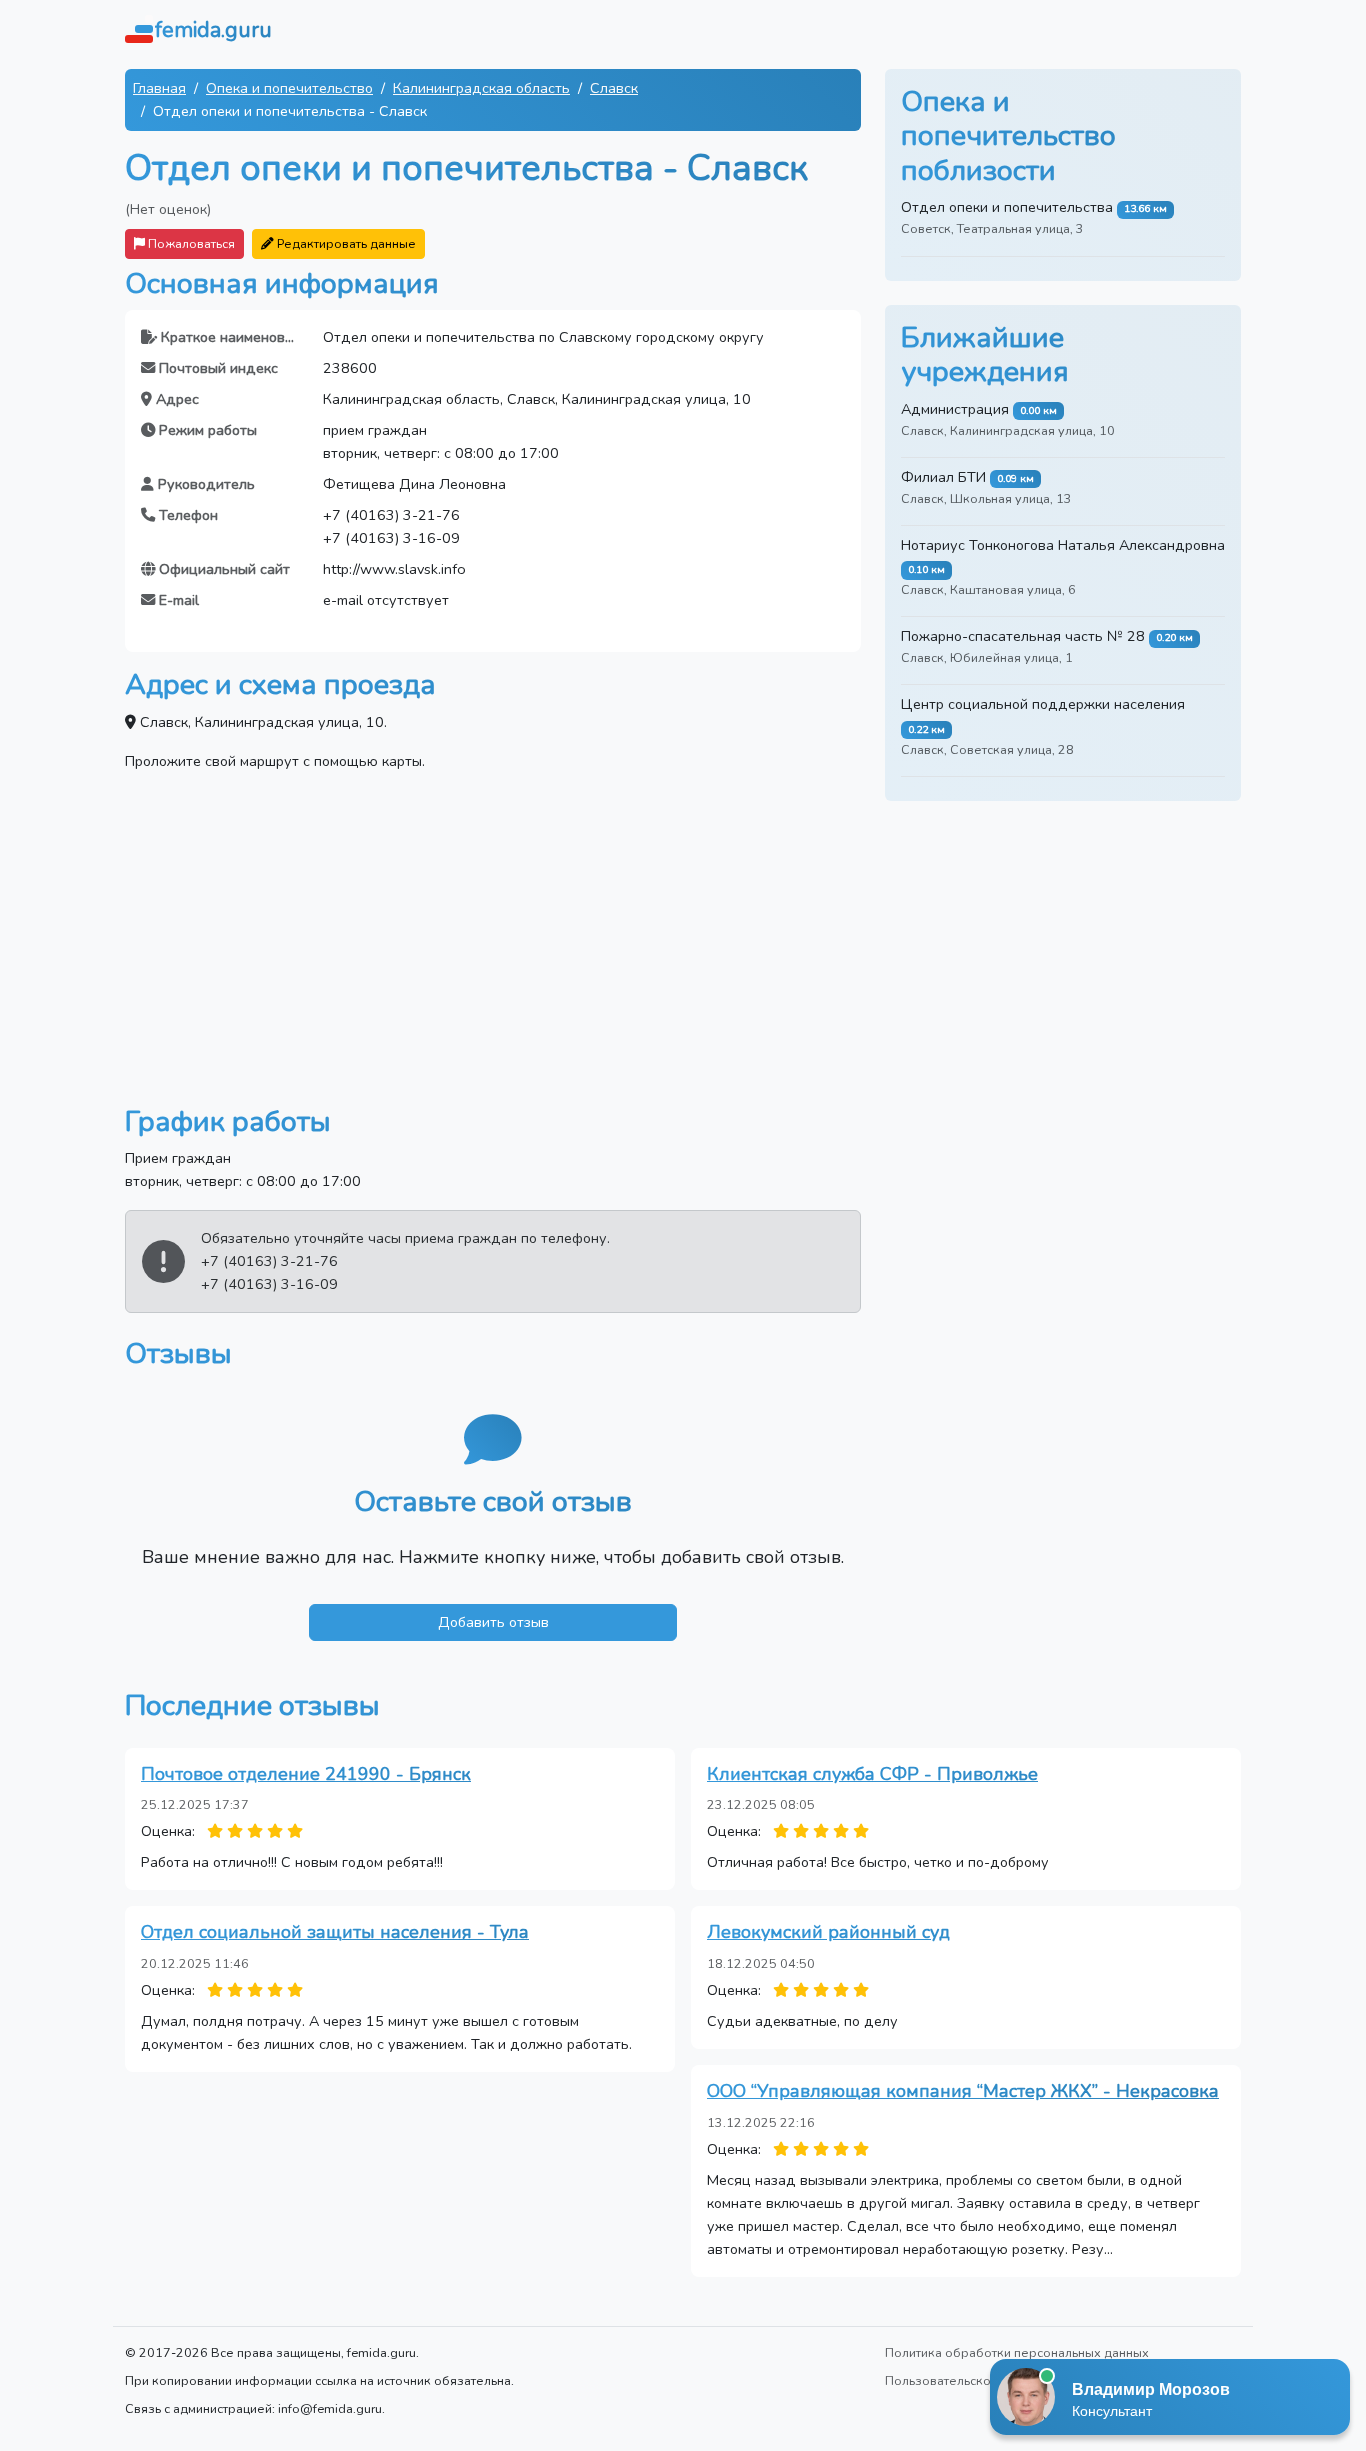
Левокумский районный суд (828, 1932)
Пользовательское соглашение (980, 2380)
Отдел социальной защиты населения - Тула (335, 1932)
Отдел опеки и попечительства (1007, 207)
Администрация (955, 409)
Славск (614, 88)
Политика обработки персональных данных (1017, 2352)
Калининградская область (481, 88)
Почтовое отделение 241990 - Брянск (306, 1774)
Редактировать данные (345, 243)
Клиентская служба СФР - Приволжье (872, 1774)
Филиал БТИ (943, 477)
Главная (159, 88)
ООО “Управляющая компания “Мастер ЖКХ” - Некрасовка (963, 2091)
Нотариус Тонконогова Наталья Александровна (1063, 545)
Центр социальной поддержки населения (1043, 704)
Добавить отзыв (493, 1622)
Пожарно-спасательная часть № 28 (1023, 636)
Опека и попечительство (289, 88)
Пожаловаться (190, 243)
